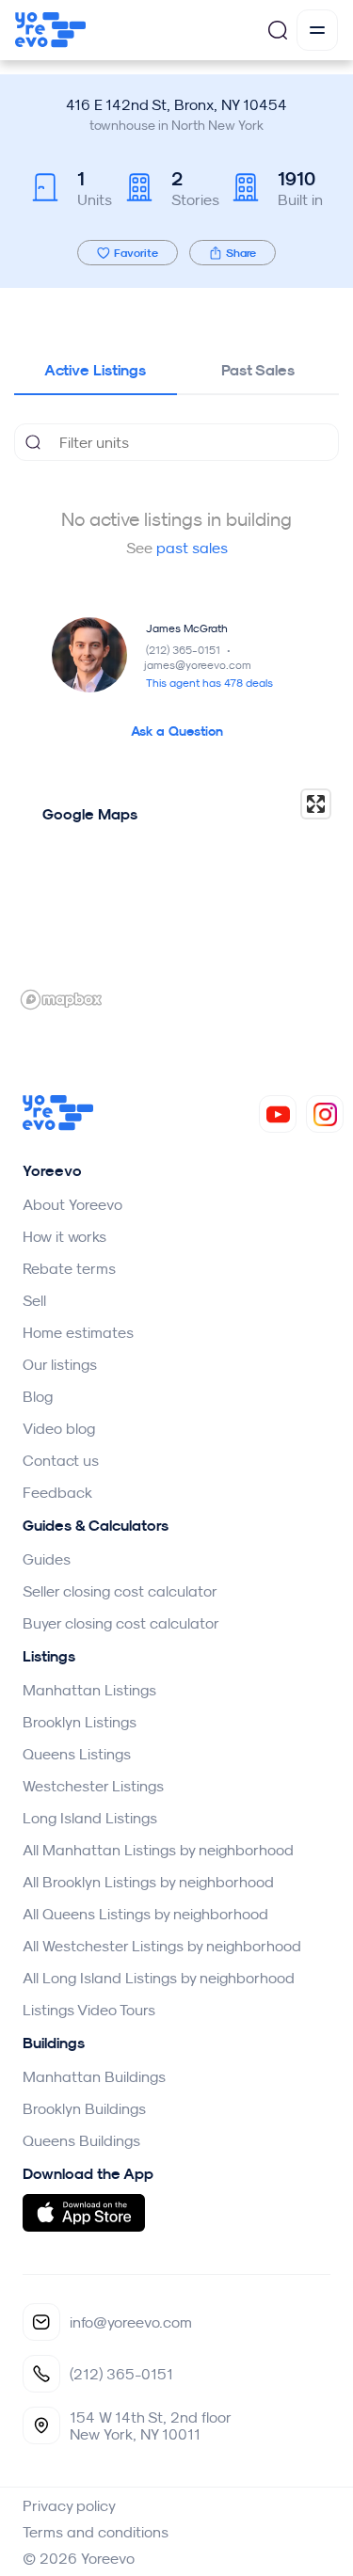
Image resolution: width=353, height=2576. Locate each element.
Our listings (60, 1364)
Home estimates (78, 1332)
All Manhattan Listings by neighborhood (158, 1850)
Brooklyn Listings (80, 1722)
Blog (38, 1396)
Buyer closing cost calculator (121, 1623)
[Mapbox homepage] (61, 1000)
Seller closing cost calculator (120, 1591)
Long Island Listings (90, 1818)
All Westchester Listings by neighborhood (162, 1946)
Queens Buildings (81, 2140)
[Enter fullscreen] (316, 804)
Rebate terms (69, 1268)
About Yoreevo (72, 1204)
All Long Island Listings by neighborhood (159, 1978)
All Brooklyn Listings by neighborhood (148, 1882)
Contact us (61, 1460)
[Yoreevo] (58, 1125)
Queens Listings (77, 1754)
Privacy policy (69, 2505)
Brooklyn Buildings (84, 2108)
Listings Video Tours (89, 2010)
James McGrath (187, 628)
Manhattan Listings (89, 1690)
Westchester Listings (93, 1786)
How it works (64, 1236)
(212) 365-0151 (190, 650)
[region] (176, 898)
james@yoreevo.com (198, 665)
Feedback (57, 1492)
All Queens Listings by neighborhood (145, 1914)
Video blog (59, 1428)
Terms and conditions (96, 2532)
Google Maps (90, 814)
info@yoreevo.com (131, 2322)
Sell (34, 1300)
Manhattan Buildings (94, 2076)
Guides (47, 1559)
